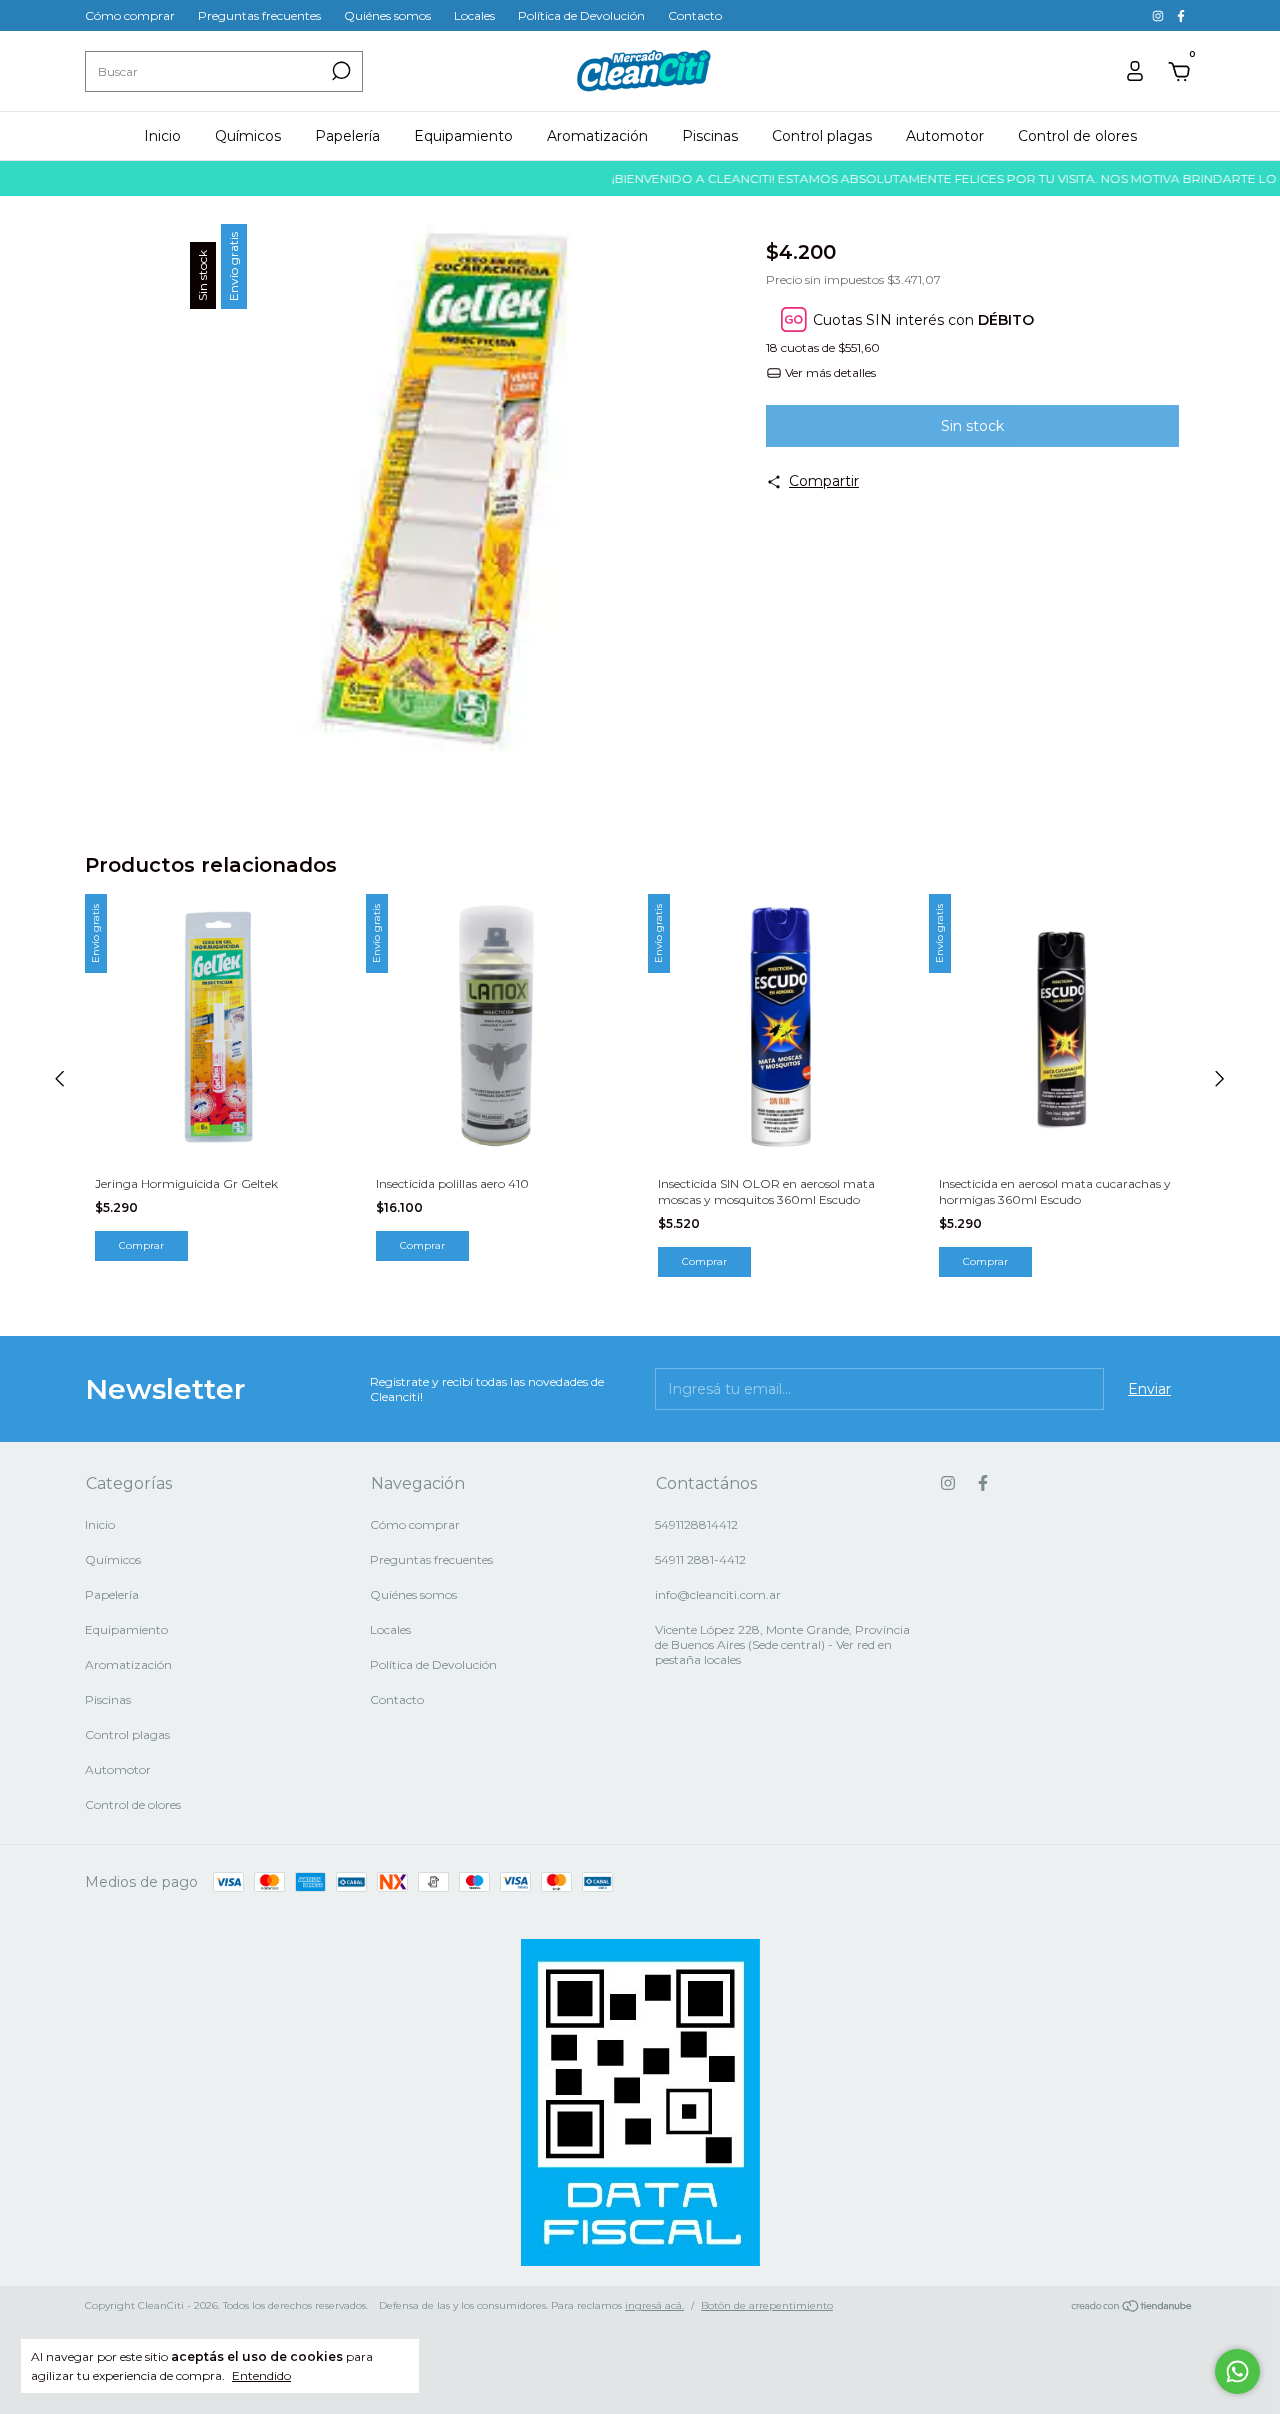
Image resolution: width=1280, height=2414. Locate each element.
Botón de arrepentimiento (767, 2305)
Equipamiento (463, 136)
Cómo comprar (130, 15)
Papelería (347, 136)
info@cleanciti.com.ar (718, 1594)
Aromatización (597, 136)
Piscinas (710, 136)
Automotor (945, 136)
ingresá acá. (654, 2305)
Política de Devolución (581, 15)
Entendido (261, 2375)
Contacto (695, 15)
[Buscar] (339, 71)
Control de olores (1077, 136)
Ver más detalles (829, 372)
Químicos (248, 136)
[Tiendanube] (1132, 2308)
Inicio (162, 136)
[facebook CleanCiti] (1181, 15)
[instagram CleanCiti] (1159, 15)
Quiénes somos (387, 15)
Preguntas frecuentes (259, 15)
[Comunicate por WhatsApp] (1237, 2371)
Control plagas (822, 136)
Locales (474, 15)
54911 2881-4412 (700, 1559)
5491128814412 (696, 1524)
